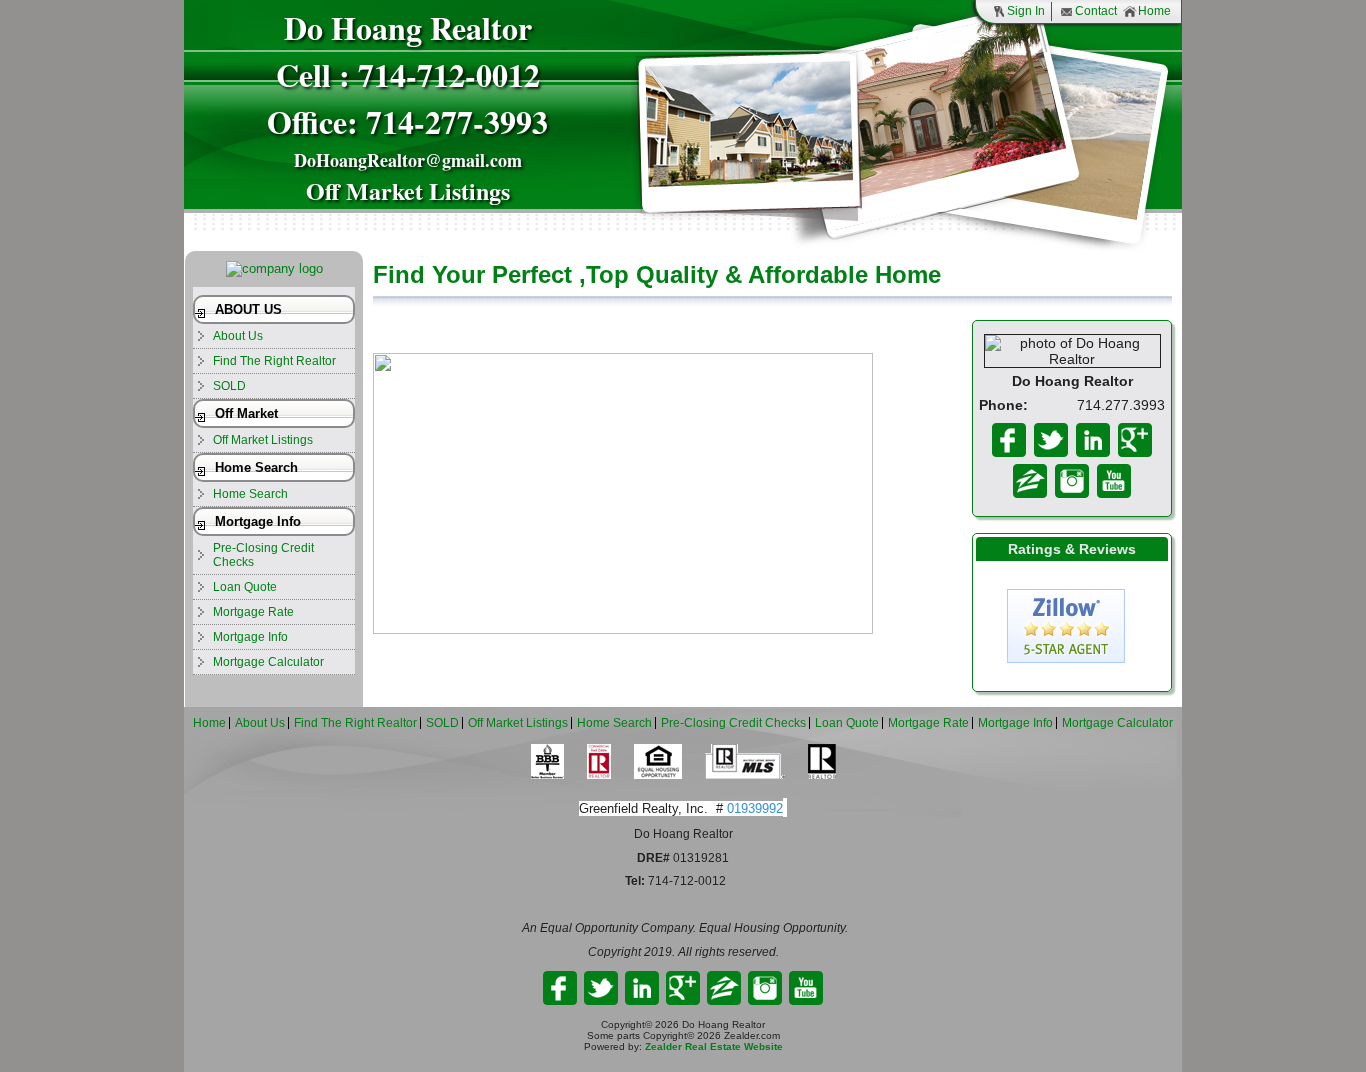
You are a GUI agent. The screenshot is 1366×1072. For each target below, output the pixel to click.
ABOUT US (248, 309)
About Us (238, 336)
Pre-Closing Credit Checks (263, 555)
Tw (1051, 440)
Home (1154, 11)
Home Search (256, 467)
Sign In (1026, 11)
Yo (1114, 481)
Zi (1030, 481)
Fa (1009, 440)
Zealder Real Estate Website (714, 1046)
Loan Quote (245, 587)
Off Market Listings (263, 440)
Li (1093, 440)
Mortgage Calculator (268, 662)
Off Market (246, 413)
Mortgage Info (258, 521)
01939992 (755, 808)
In (1072, 481)
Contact (1096, 11)
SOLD (229, 386)
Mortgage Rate (253, 612)
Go (1135, 440)
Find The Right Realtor (274, 361)
